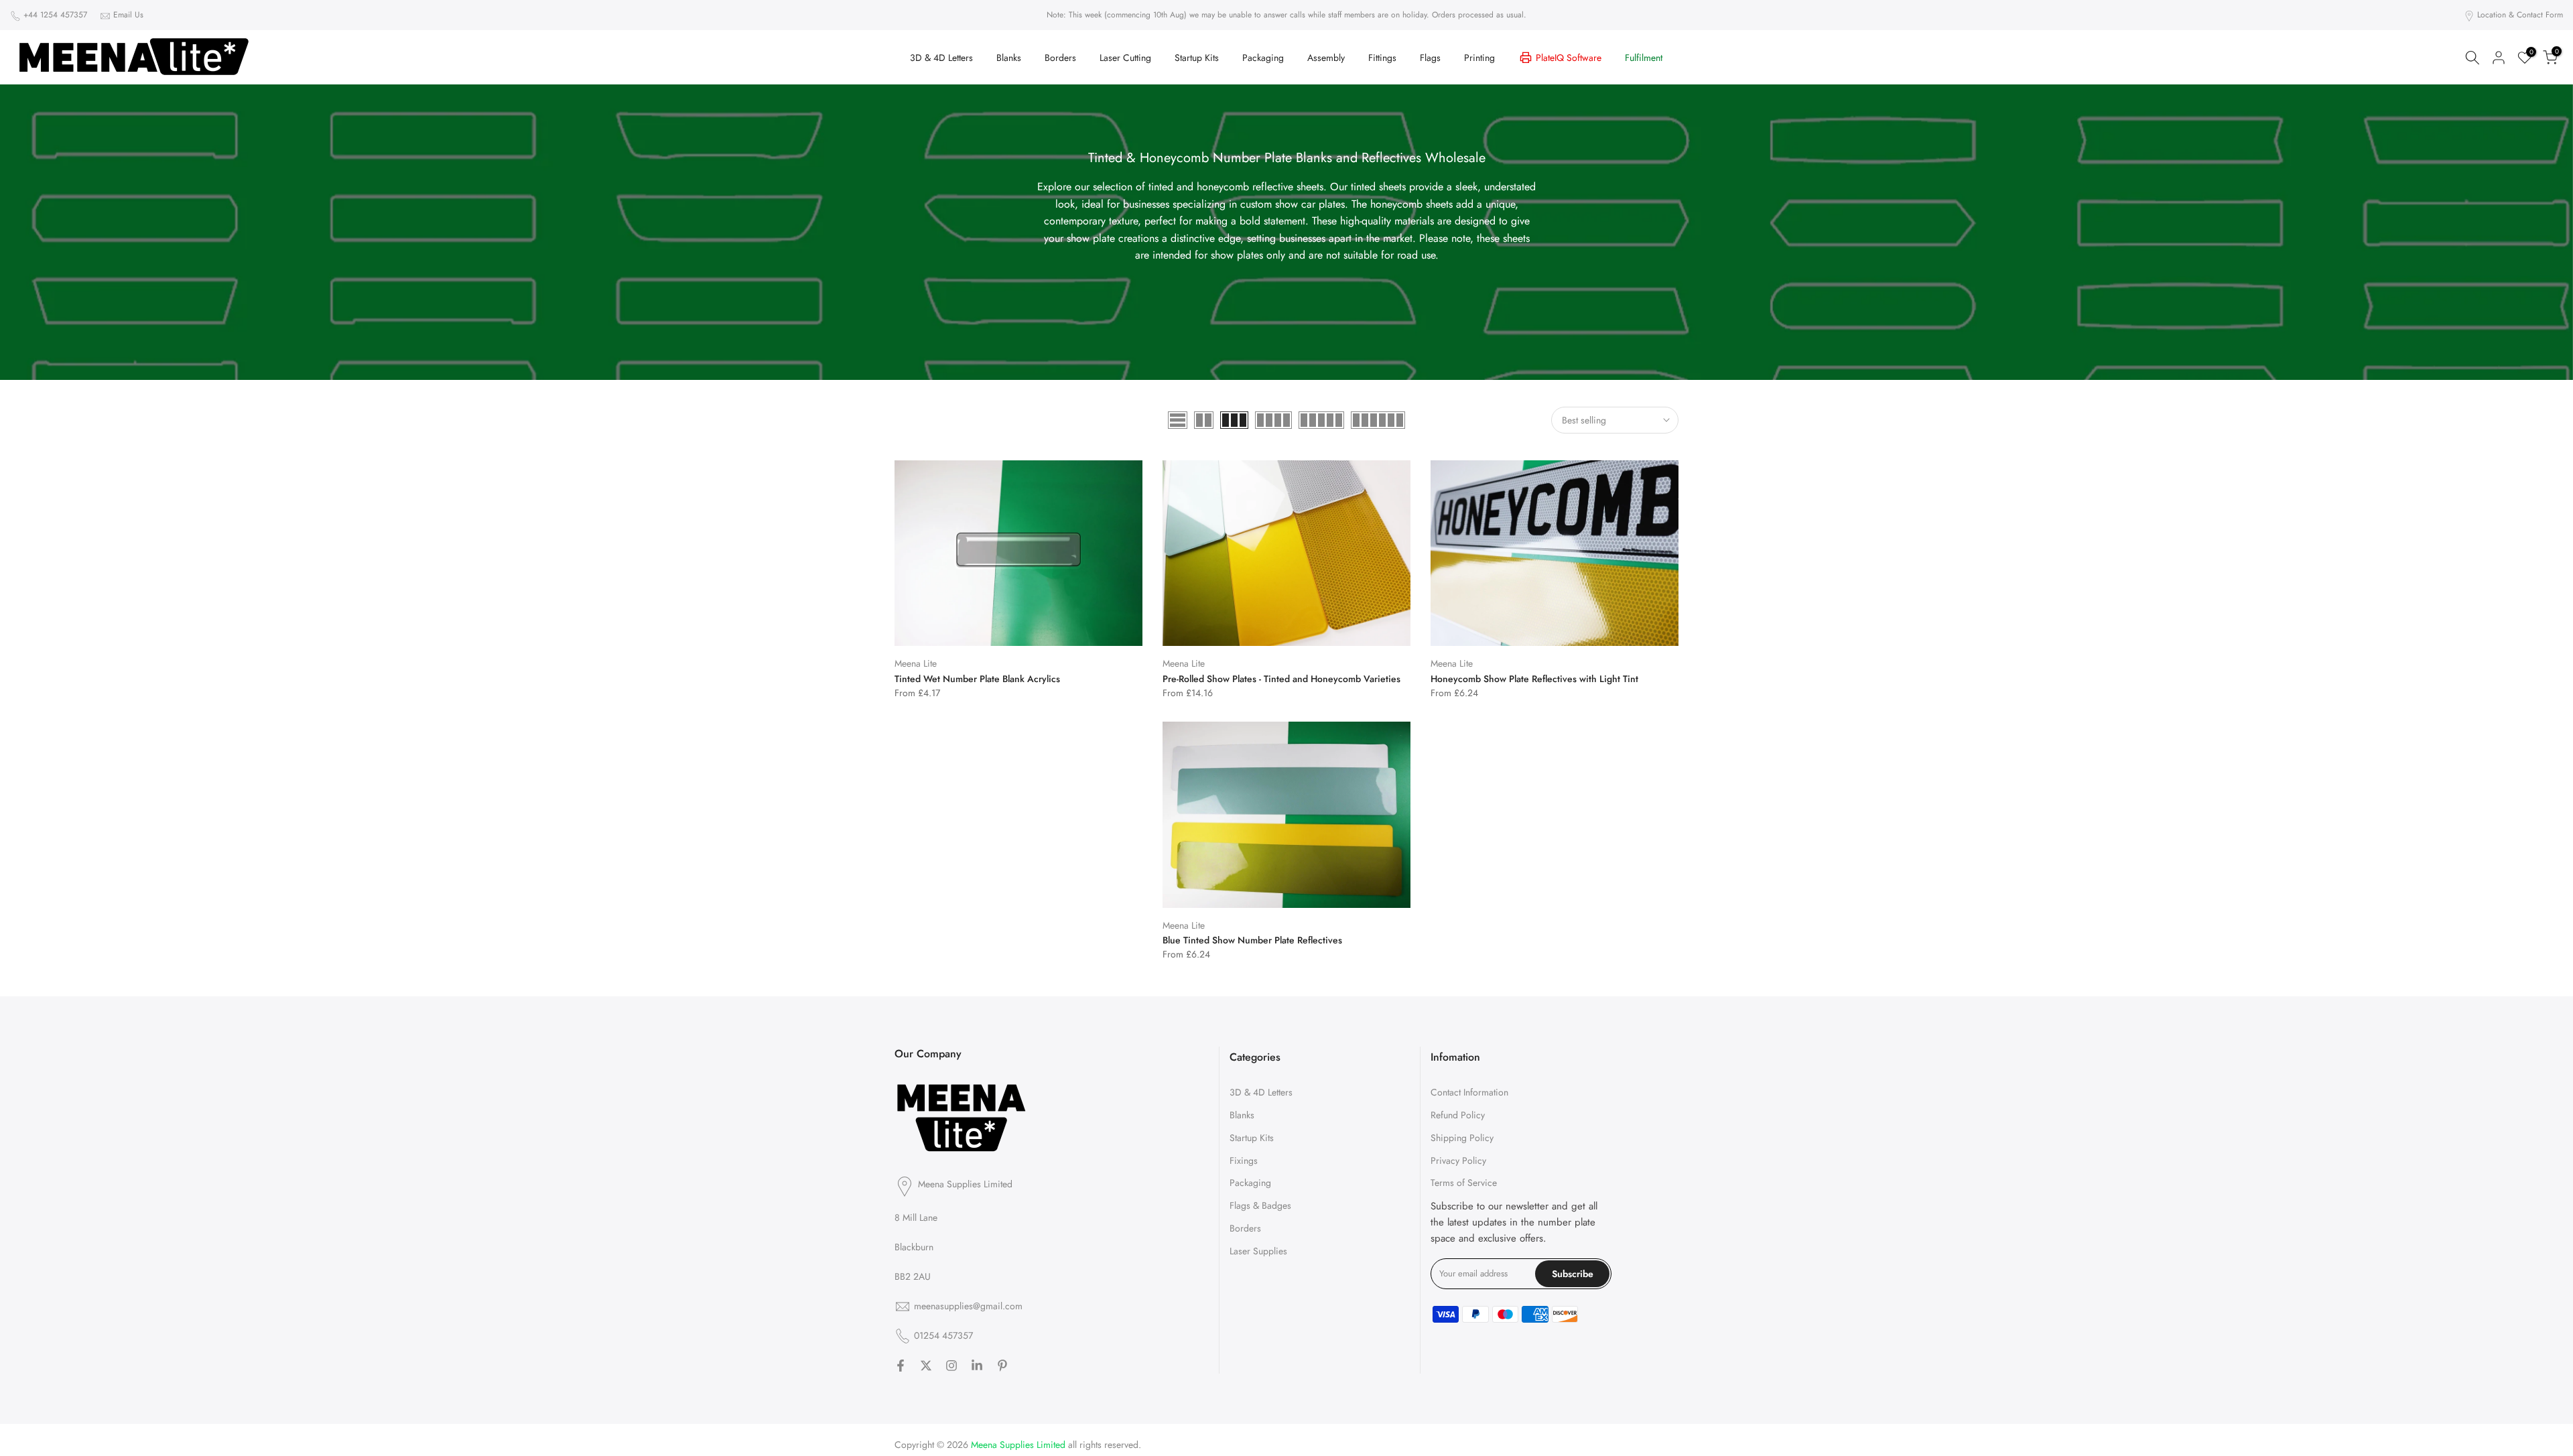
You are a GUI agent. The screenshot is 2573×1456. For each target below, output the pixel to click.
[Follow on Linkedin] (977, 1366)
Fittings (1382, 58)
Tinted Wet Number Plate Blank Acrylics (977, 679)
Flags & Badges (1260, 1205)
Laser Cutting (1125, 58)
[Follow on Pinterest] (1002, 1366)
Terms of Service (1464, 1183)
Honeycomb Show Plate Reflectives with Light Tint (1534, 679)
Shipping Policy (1462, 1138)
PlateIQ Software (1569, 58)
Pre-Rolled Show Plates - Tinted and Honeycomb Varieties (1281, 679)
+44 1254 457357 (55, 15)
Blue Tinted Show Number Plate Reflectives (1252, 940)
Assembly (1326, 58)
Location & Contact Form (2520, 15)
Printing (1479, 58)
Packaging (1263, 58)
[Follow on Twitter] (926, 1366)
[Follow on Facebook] (901, 1366)
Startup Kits (1197, 58)
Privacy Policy (1458, 1161)
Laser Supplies (1258, 1251)
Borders (1060, 58)
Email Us (128, 15)
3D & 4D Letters (941, 58)
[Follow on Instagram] (951, 1366)
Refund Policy (1458, 1115)
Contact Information (1469, 1092)
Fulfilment (1644, 58)
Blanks (1009, 58)
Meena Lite (916, 663)
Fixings (1244, 1161)
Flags (1430, 58)
